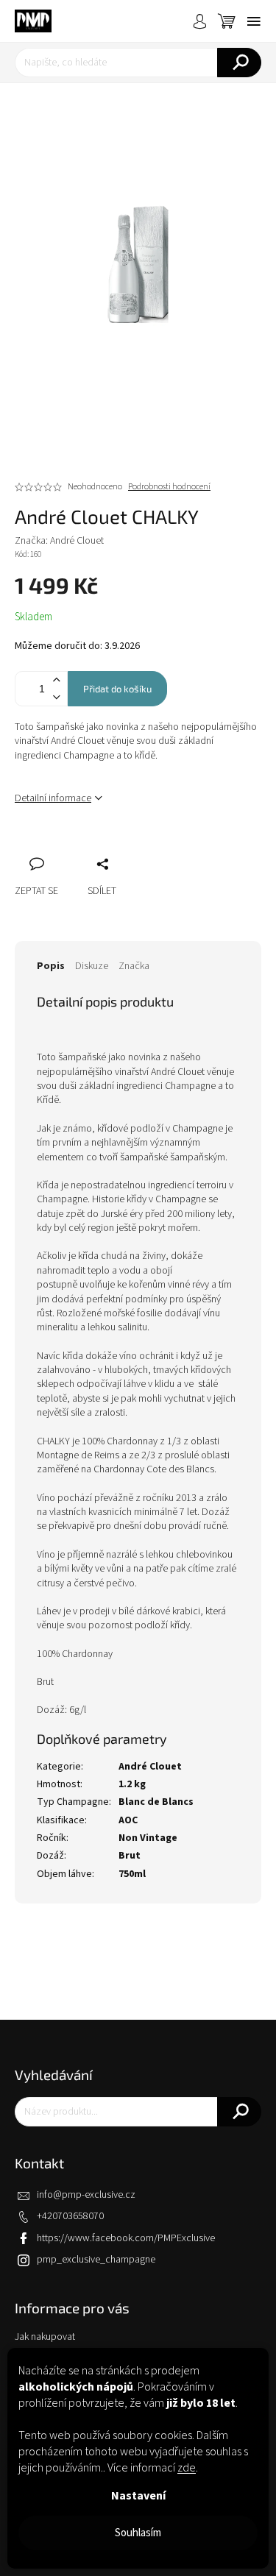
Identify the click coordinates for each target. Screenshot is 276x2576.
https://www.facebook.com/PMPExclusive (126, 2238)
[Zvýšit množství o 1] (56, 680)
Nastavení (138, 2496)
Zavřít (104, 848)
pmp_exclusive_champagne (96, 2260)
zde (187, 2468)
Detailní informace (53, 798)
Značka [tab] (134, 966)
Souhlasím (138, 2533)
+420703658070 (70, 2216)
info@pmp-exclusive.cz (86, 2195)
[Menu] (254, 21)
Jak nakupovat (45, 2337)
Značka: (59, 541)
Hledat (239, 63)
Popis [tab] (51, 966)
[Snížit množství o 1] (56, 697)
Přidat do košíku (117, 689)
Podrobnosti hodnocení (169, 487)
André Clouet (150, 1767)
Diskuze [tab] (92, 966)
